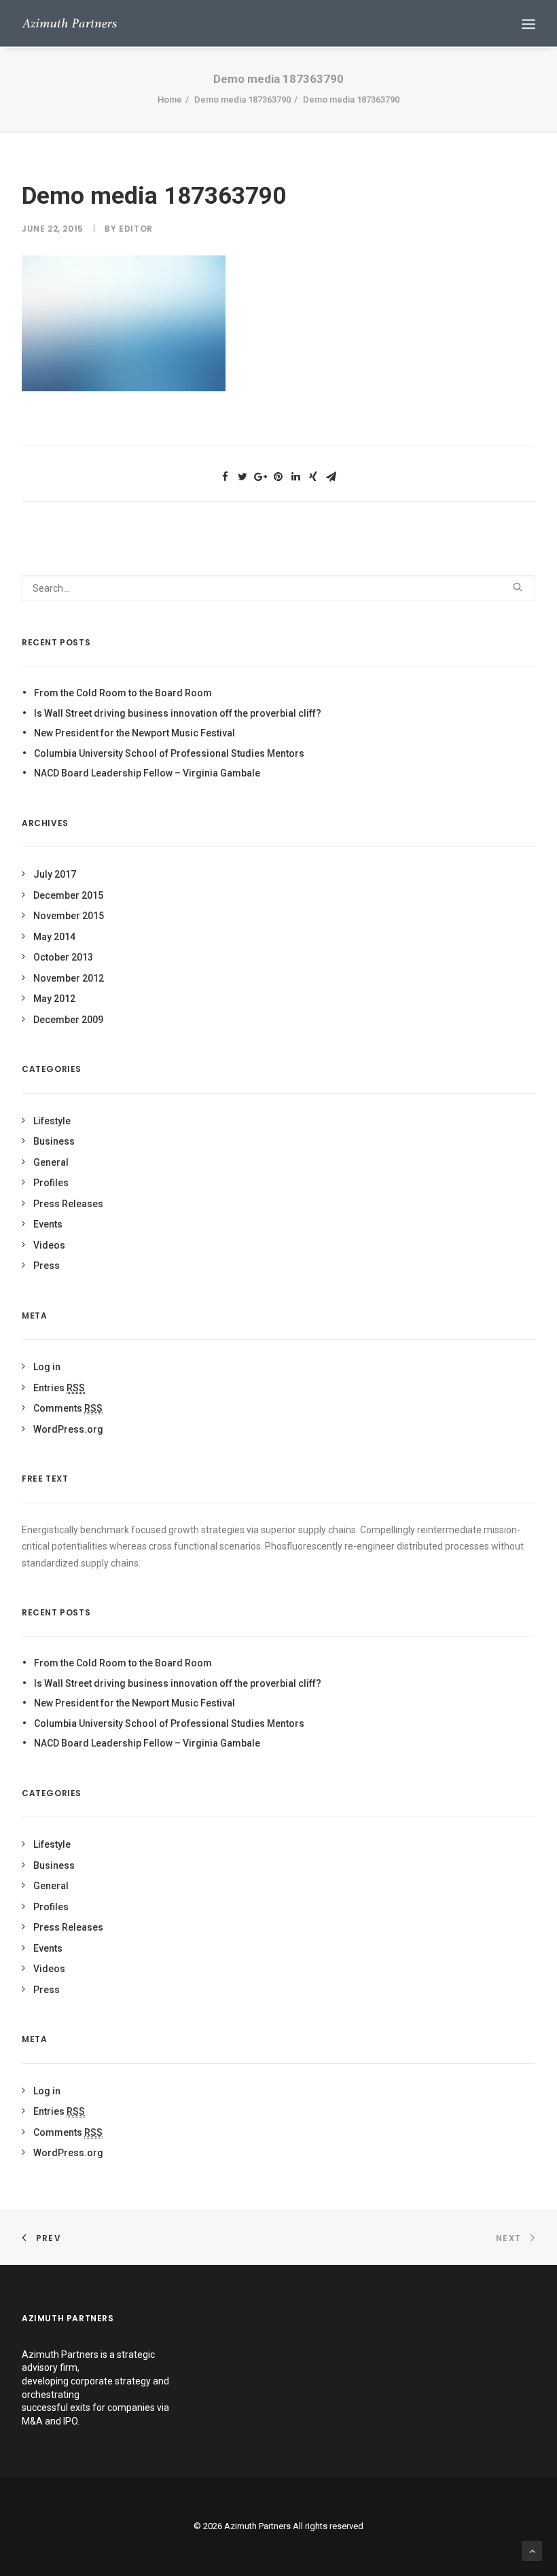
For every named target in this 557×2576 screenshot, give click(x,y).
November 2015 (69, 916)
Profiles (51, 1183)
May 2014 (54, 937)
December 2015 (68, 895)
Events (48, 1224)
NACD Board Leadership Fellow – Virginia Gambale (147, 773)
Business (54, 1141)
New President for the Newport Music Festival (134, 733)
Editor (136, 229)
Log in (47, 1367)
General (51, 1162)
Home (170, 100)
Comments (68, 1408)
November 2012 (69, 978)
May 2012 (54, 999)
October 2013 (63, 957)
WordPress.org (68, 1429)
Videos (49, 1245)
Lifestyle (52, 1121)
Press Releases (68, 1204)
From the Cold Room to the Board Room (123, 693)
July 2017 (55, 874)
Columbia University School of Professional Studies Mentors (169, 753)
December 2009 (68, 1020)
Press (47, 1266)
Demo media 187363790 (242, 100)
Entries (59, 1388)
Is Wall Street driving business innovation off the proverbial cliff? (178, 713)
